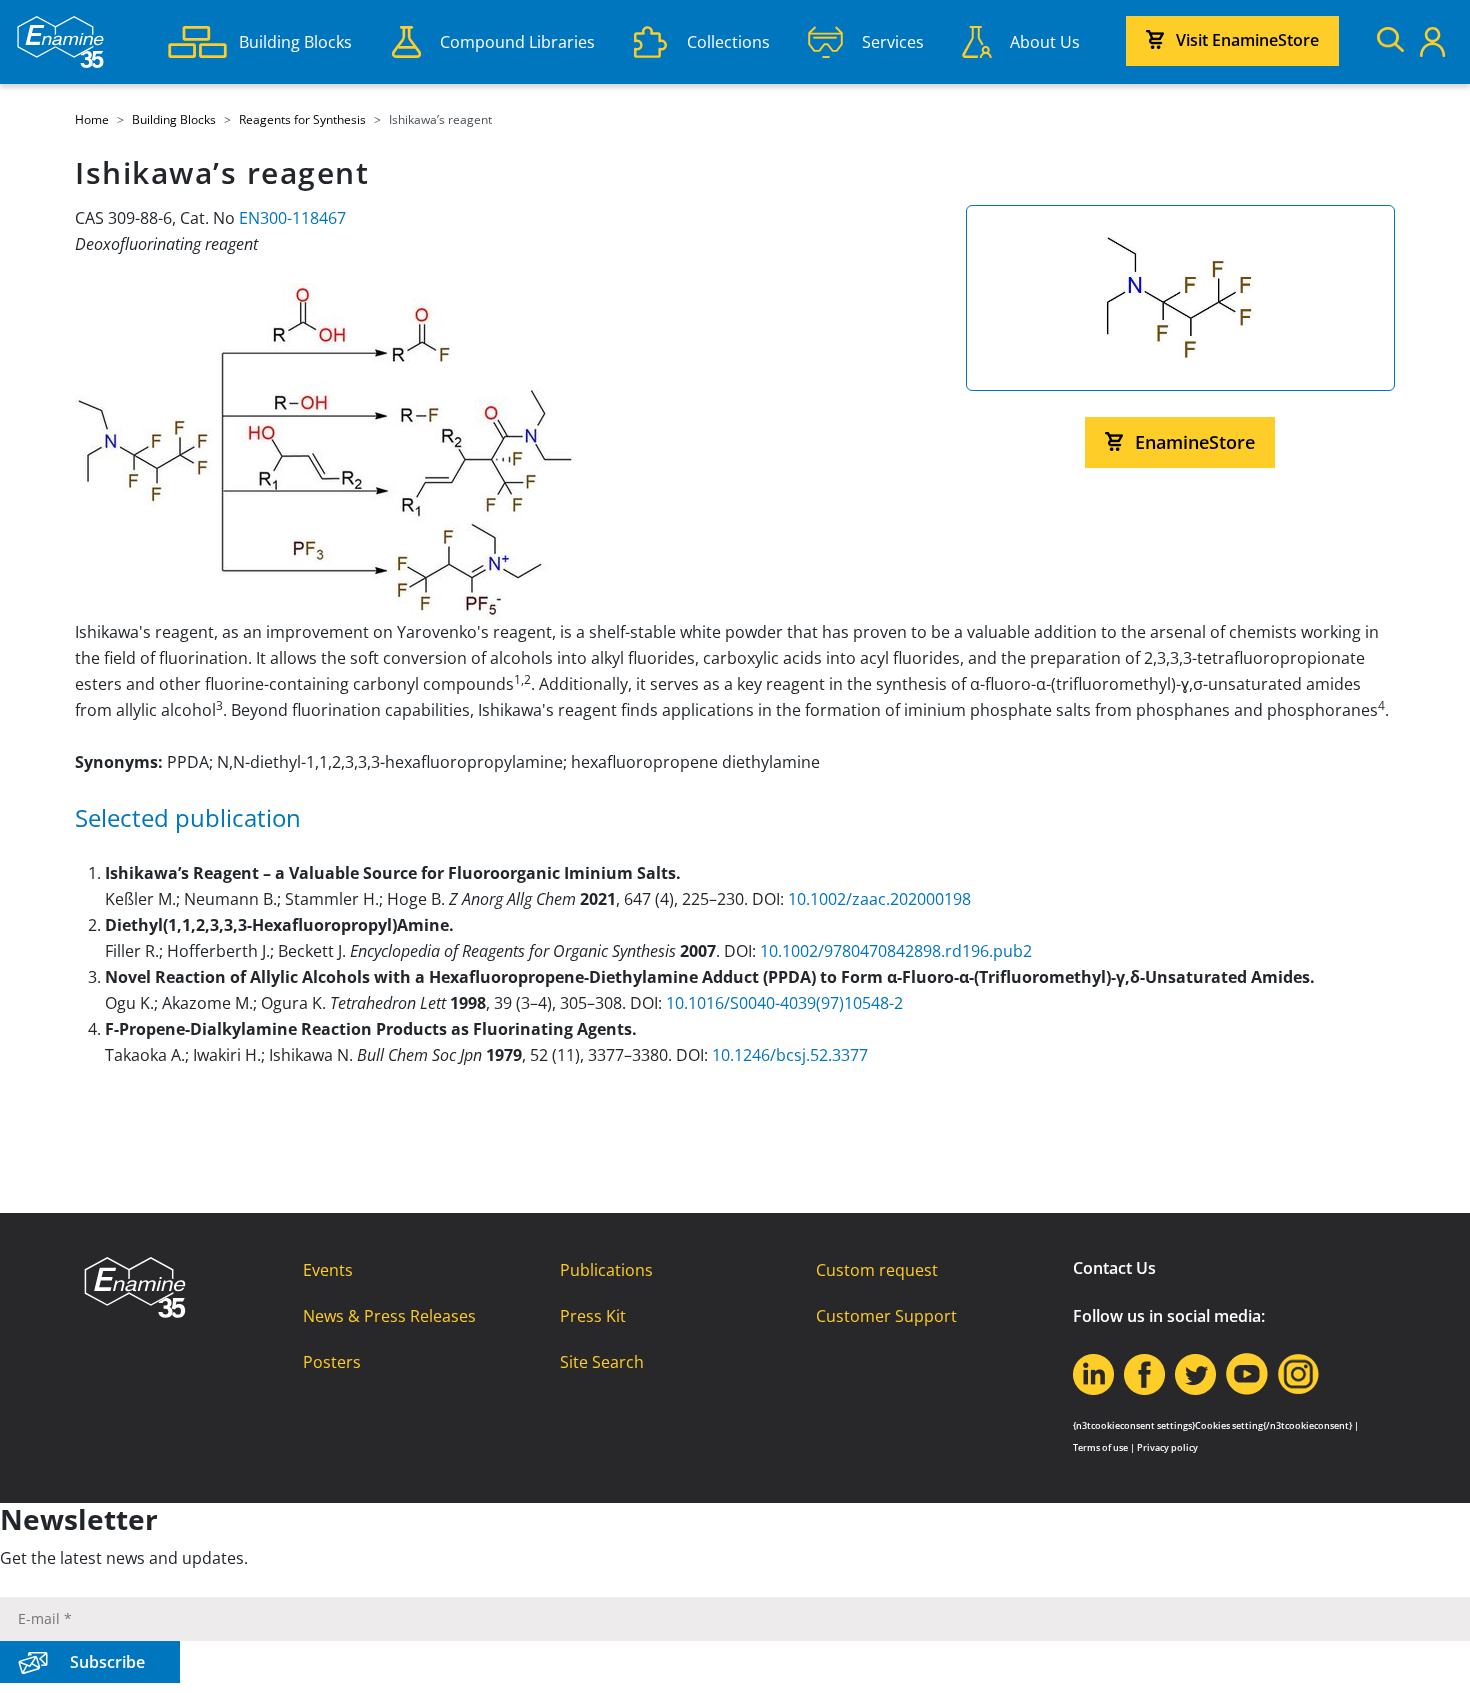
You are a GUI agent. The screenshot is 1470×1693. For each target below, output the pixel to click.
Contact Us (1114, 1268)
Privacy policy (1167, 1447)
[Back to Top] (1430, 1653)
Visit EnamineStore (1247, 40)
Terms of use (1100, 1447)
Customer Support (886, 1316)
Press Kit (593, 1316)
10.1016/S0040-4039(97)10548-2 (784, 1003)
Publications (606, 1270)
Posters (332, 1362)
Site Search (602, 1362)
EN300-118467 (292, 218)
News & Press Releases (389, 1316)
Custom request (877, 1270)
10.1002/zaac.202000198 (879, 899)
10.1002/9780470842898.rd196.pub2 (896, 951)
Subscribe (107, 1662)
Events (328, 1270)
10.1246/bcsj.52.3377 (790, 1055)
